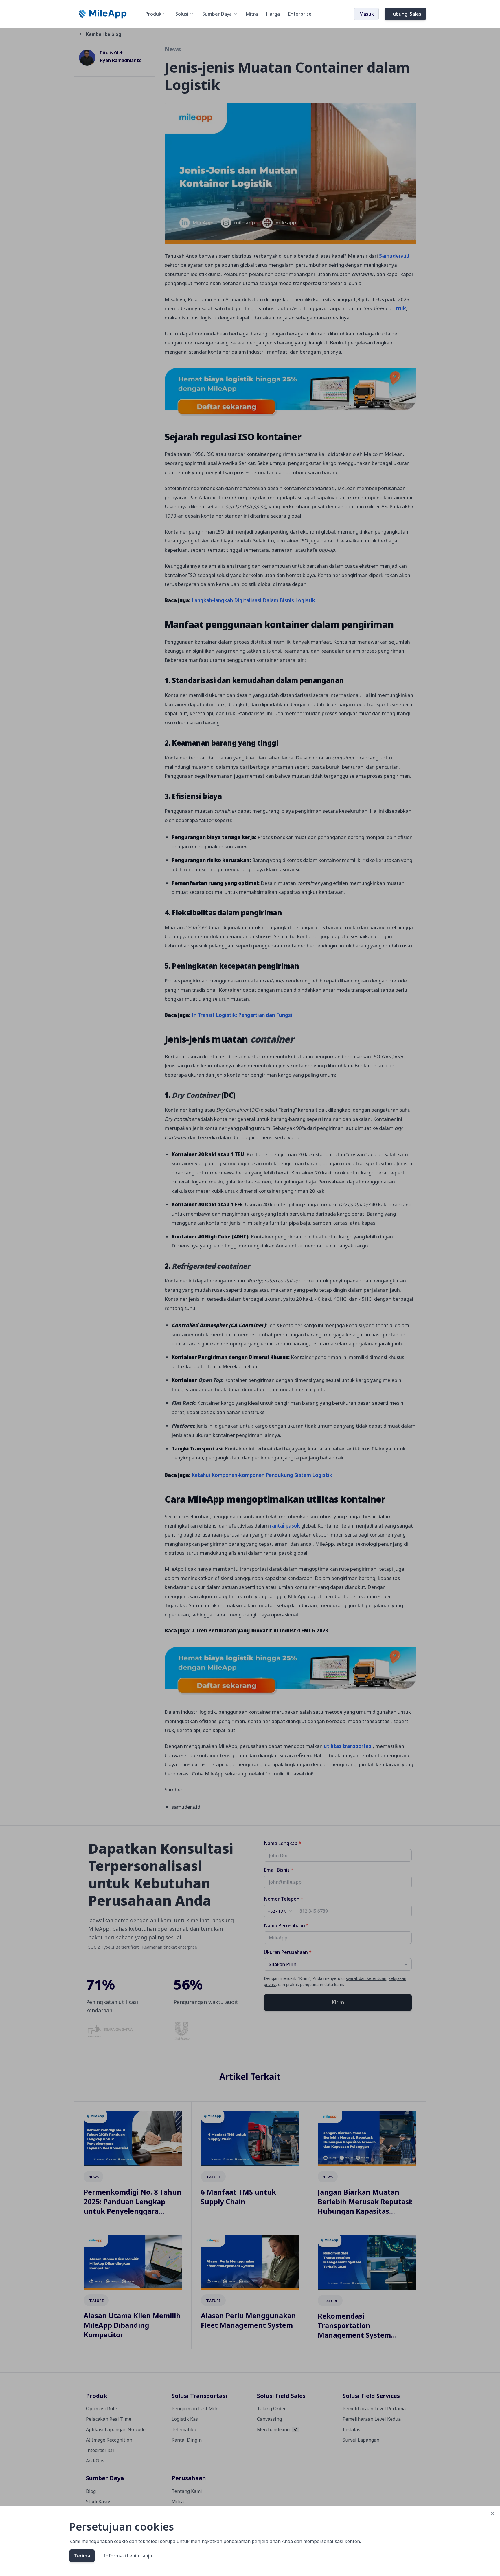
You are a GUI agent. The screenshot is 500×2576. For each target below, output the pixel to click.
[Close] (492, 2513)
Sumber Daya (217, 14)
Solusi (182, 14)
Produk (153, 14)
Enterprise (300, 14)
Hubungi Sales (405, 14)
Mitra (252, 14)
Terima (82, 2556)
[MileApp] (103, 14)
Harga (273, 14)
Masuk (366, 14)
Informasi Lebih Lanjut (129, 2556)
